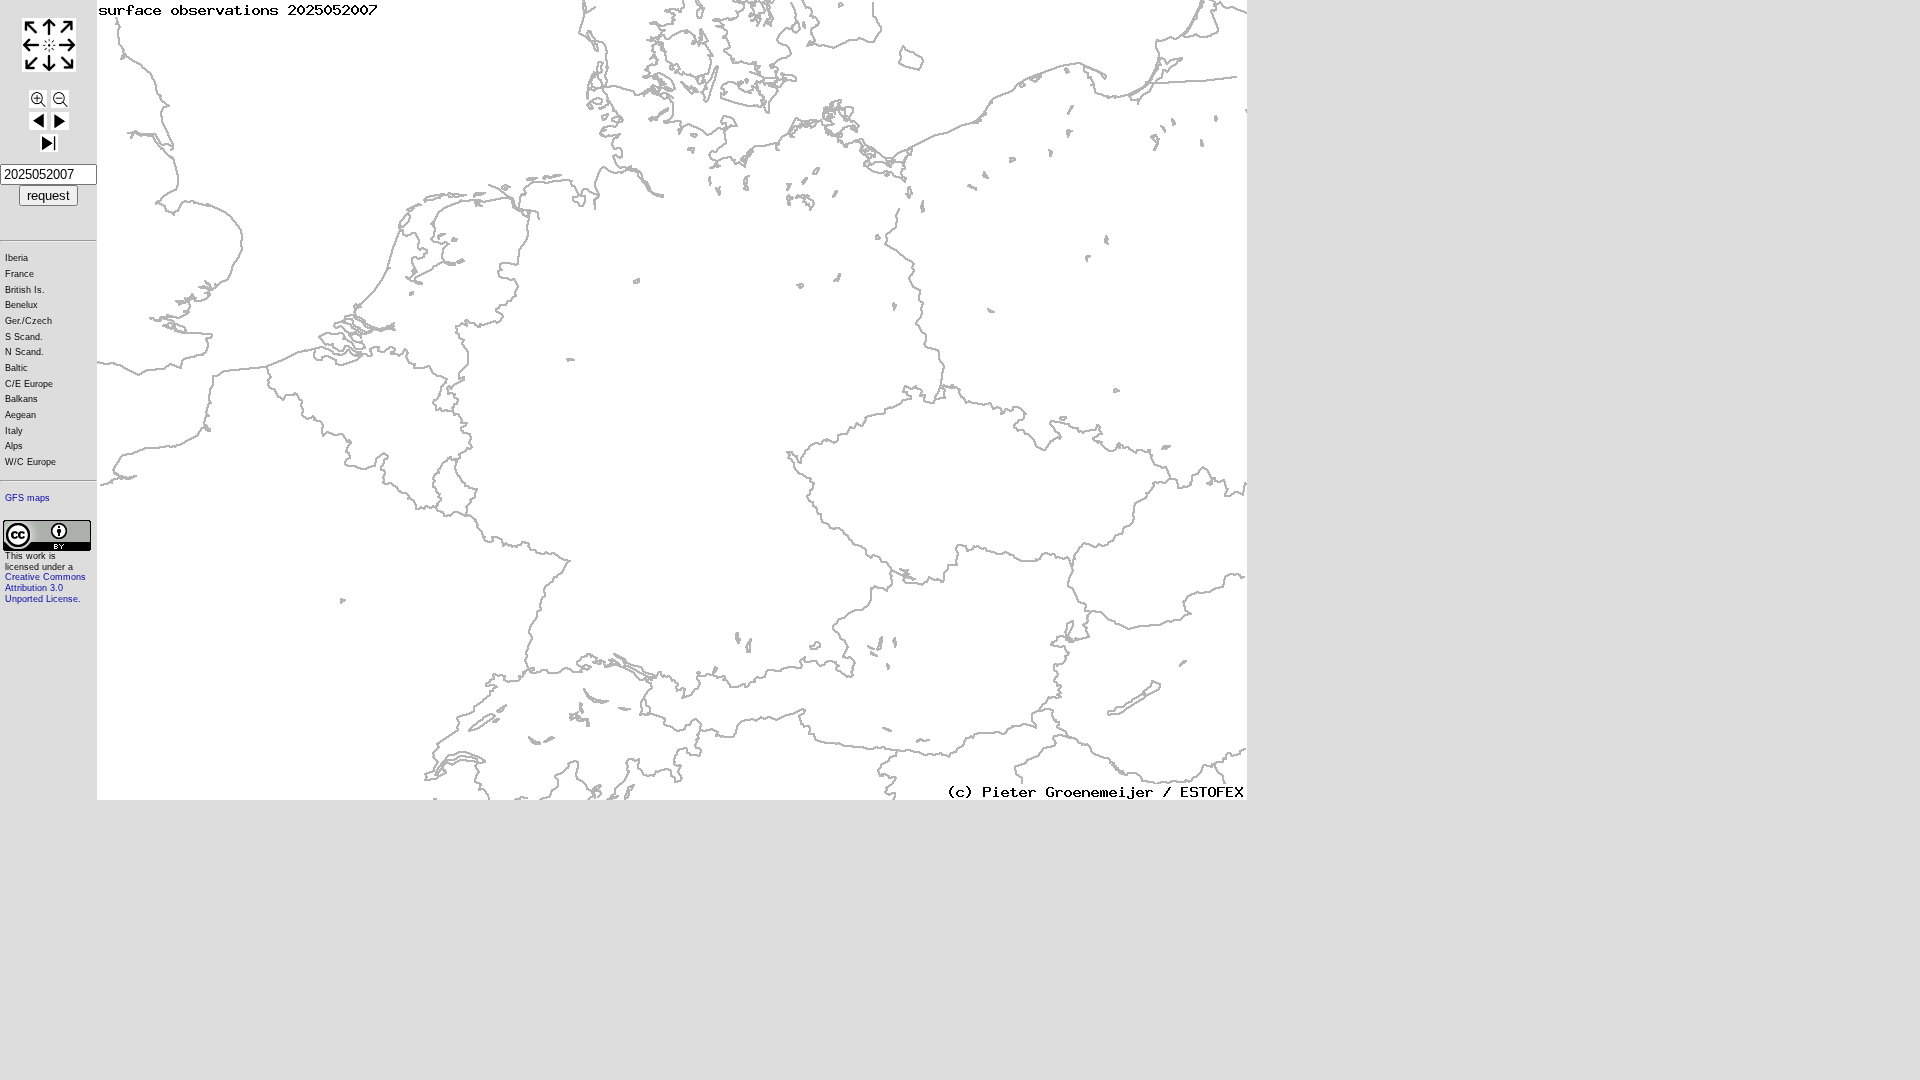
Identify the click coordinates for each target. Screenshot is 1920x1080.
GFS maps (27, 498)
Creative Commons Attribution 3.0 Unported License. (45, 587)
